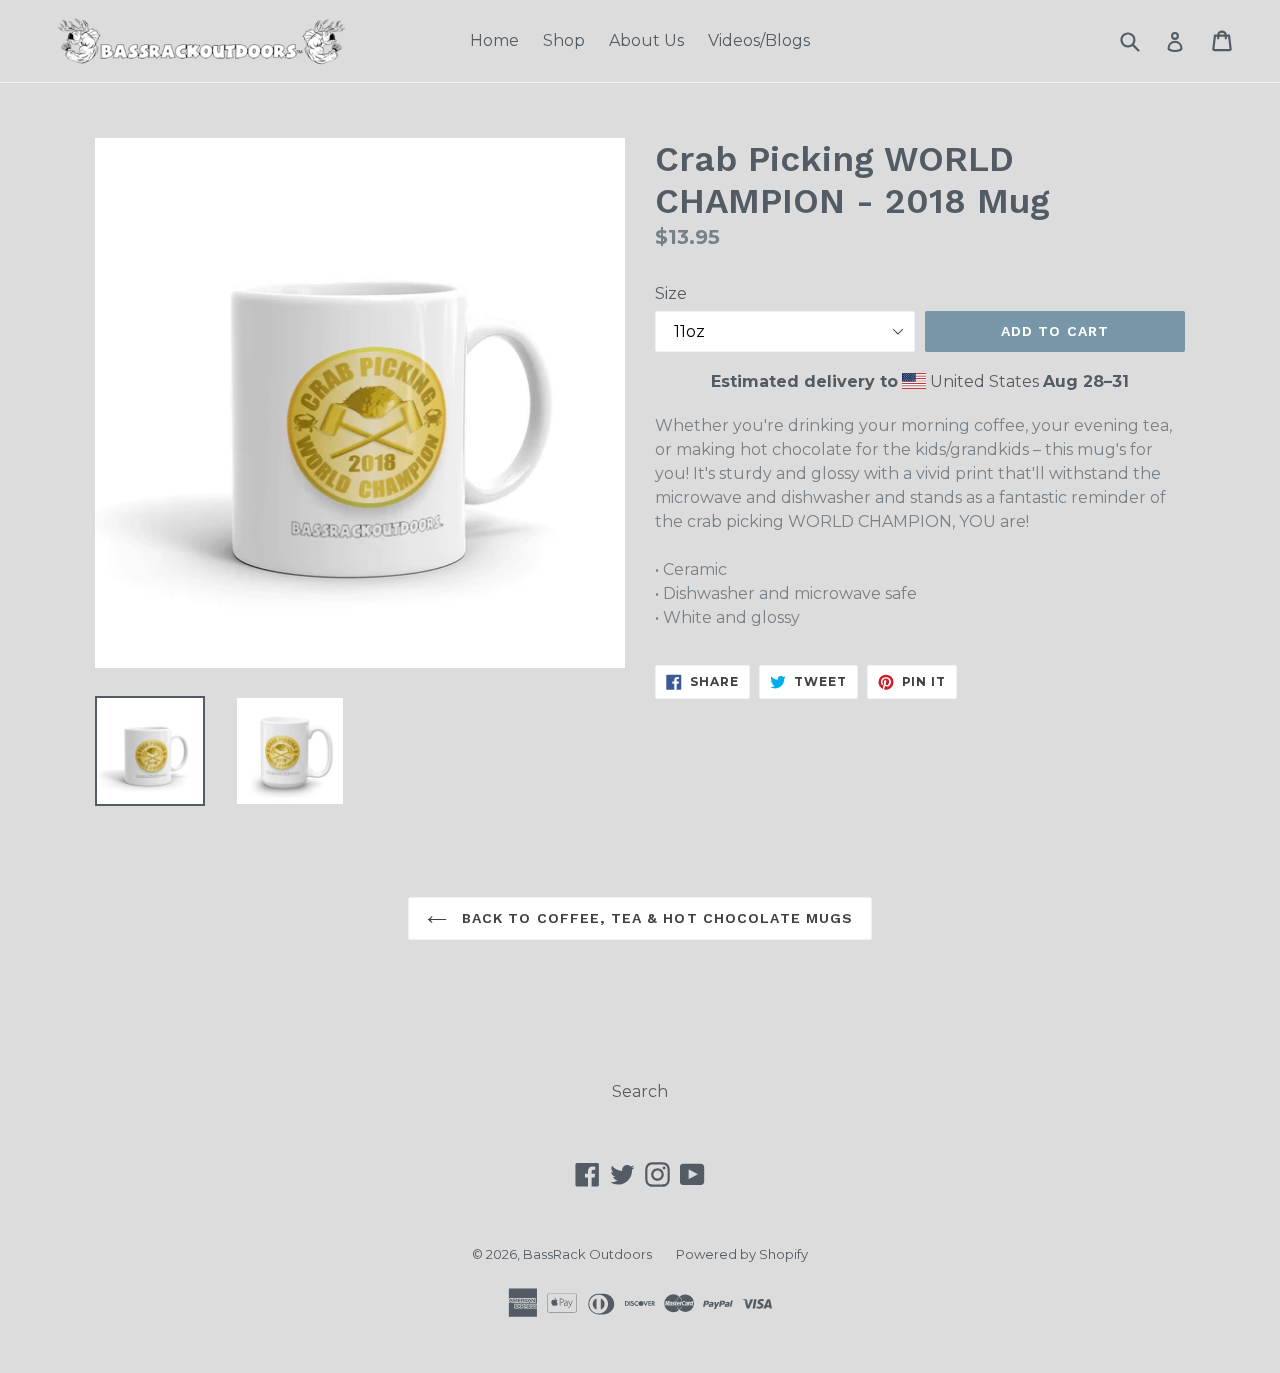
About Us (646, 40)
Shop (564, 40)
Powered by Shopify (742, 1254)
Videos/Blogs (759, 40)
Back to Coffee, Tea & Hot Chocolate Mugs (655, 918)
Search (640, 1091)
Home (494, 40)
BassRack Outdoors (587, 1254)
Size (671, 293)
